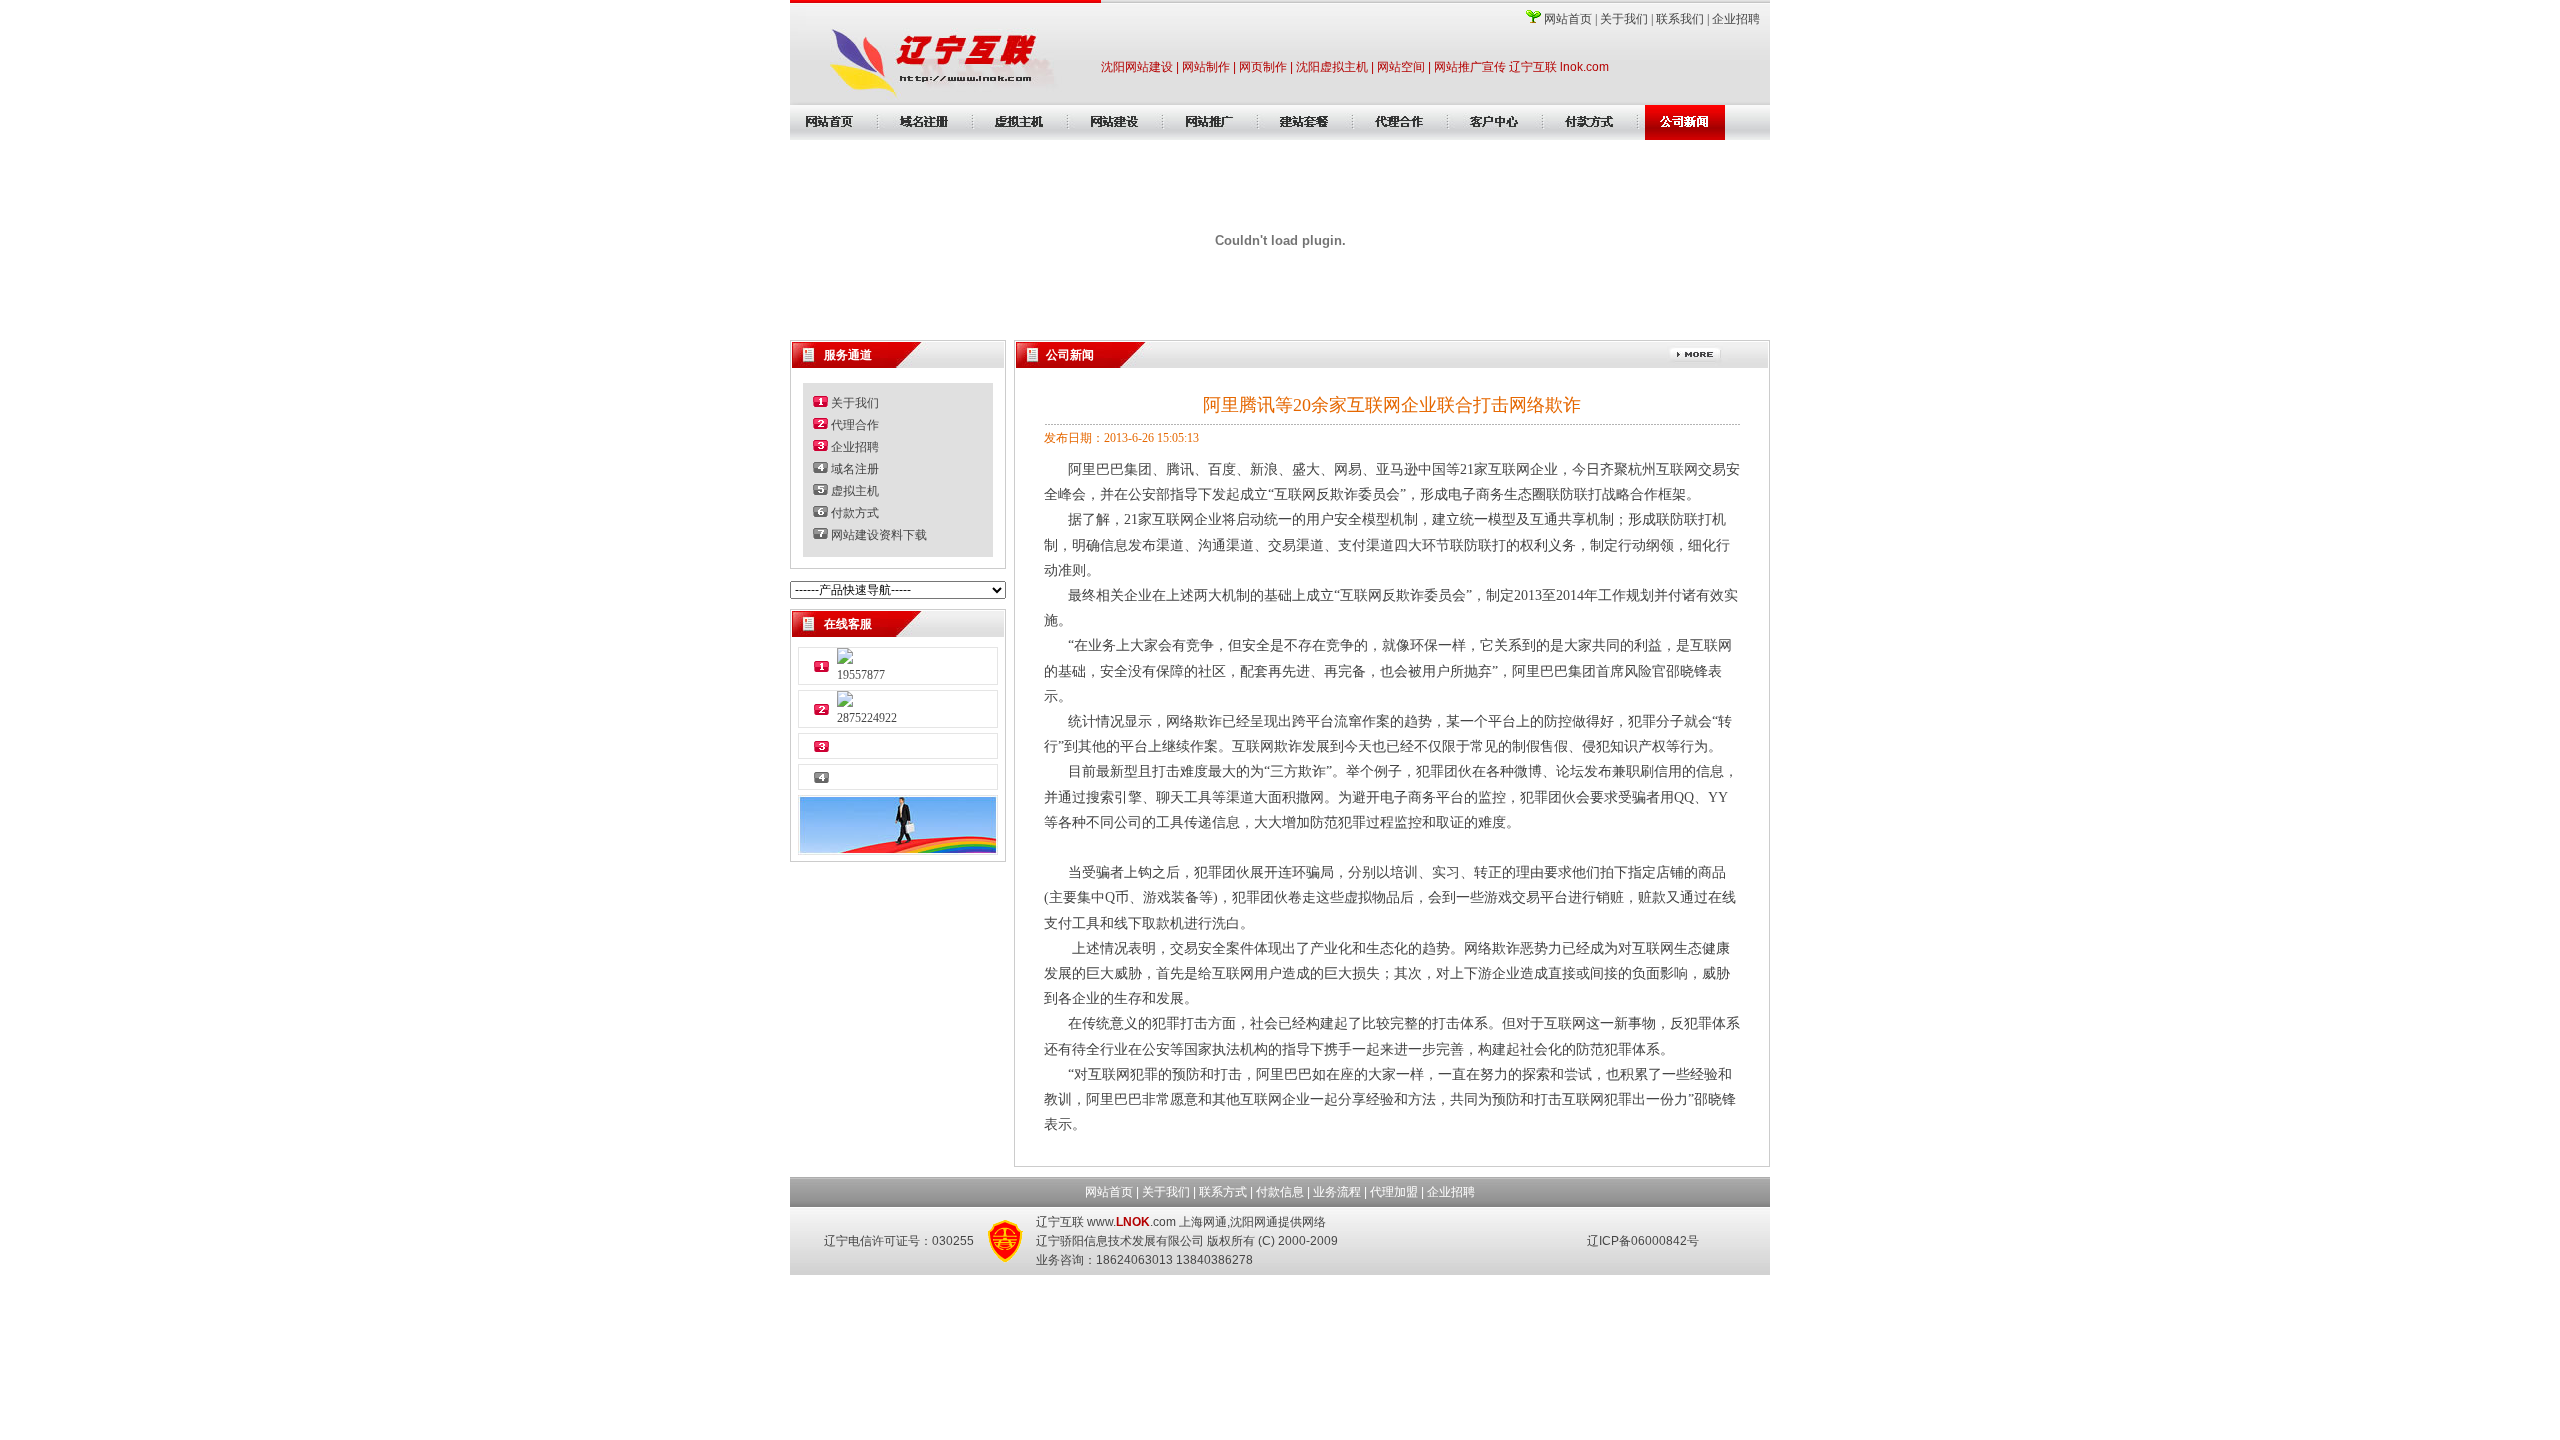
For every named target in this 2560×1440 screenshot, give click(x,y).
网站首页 (1568, 19)
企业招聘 (1736, 19)
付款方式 (855, 513)
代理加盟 (1394, 1192)
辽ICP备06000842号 (1643, 1241)
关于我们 (1624, 19)
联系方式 (1223, 1192)
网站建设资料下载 (879, 535)
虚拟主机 (855, 491)
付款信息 (1280, 1192)
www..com (1131, 1222)
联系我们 (1680, 19)
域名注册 (855, 469)
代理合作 (855, 425)
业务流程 (1337, 1192)
